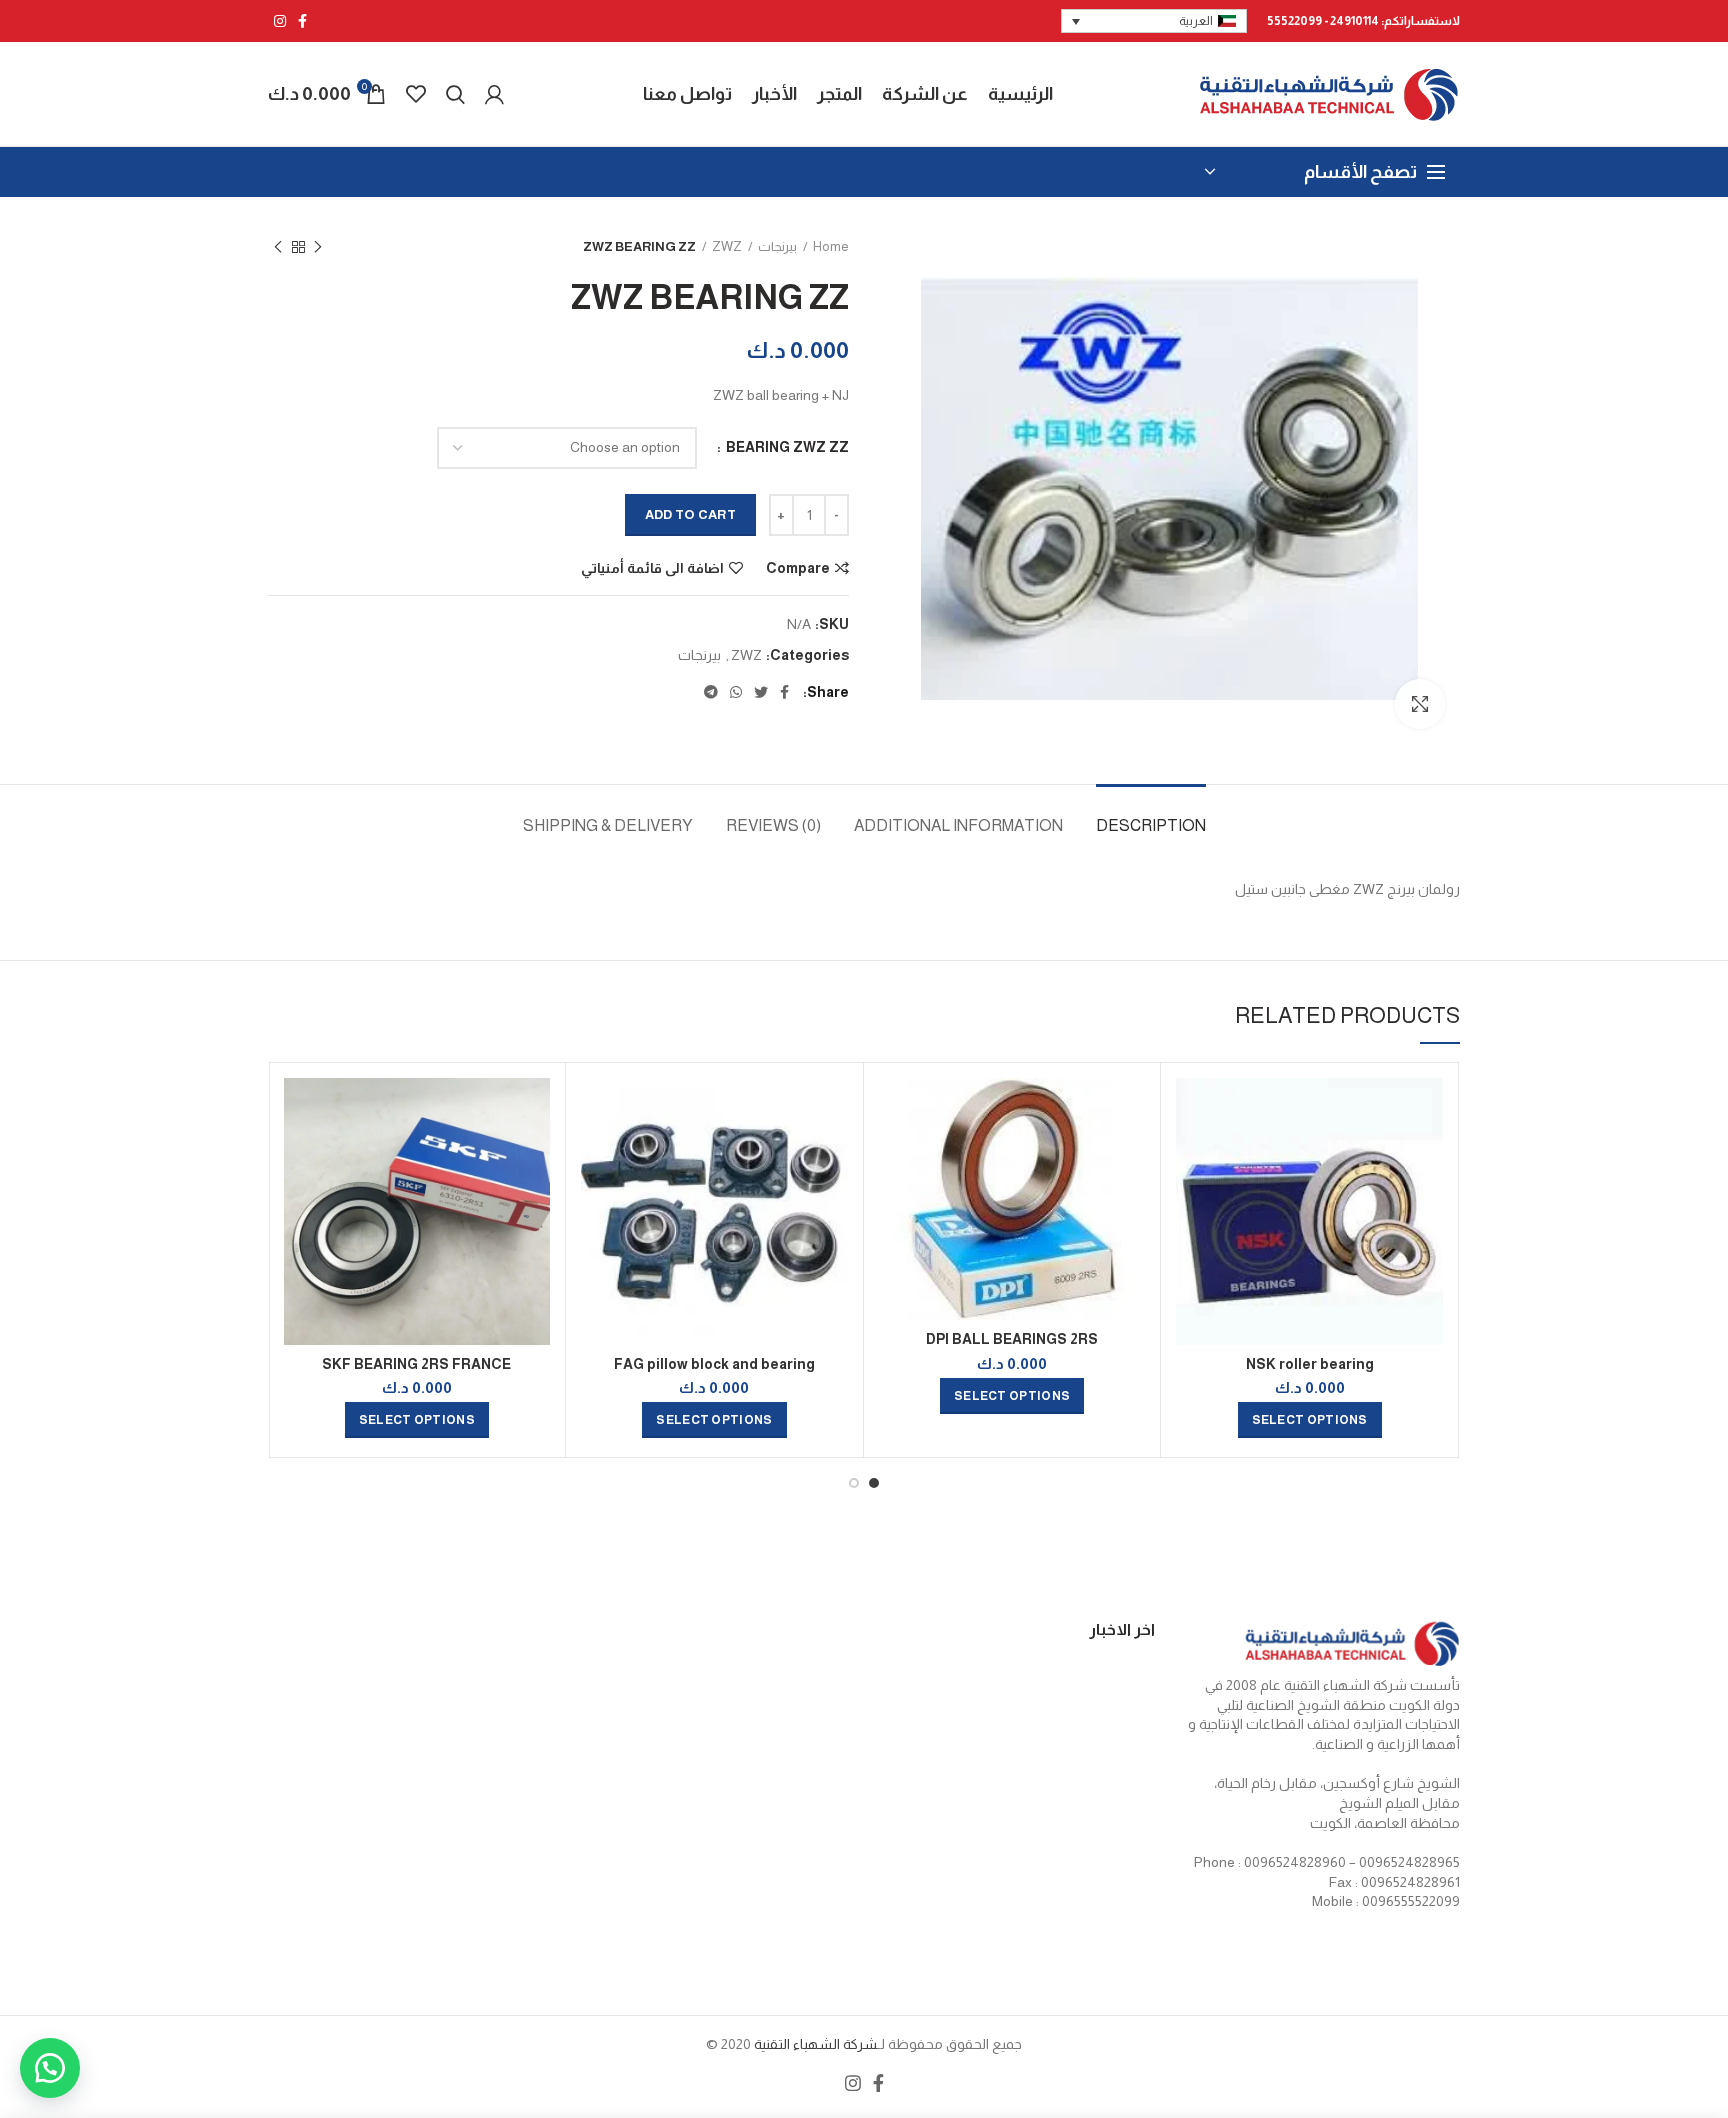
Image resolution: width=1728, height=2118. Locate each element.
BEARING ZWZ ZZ (786, 447)
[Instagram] (280, 21)
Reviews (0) (773, 825)
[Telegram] (711, 692)
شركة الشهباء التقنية (814, 2044)
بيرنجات (777, 246)
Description (1151, 825)
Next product (278, 247)
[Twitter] (761, 692)
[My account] (494, 94)
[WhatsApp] (736, 692)
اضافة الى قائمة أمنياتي (652, 568)
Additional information (958, 825)
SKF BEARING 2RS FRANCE (416, 1364)
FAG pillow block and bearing (714, 1364)
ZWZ (727, 246)
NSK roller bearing (1310, 1364)
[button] (50, 2068)
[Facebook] (302, 21)
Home (831, 246)
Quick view (1191, 1155)
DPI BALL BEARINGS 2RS (1012, 1339)
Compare (798, 568)
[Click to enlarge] (1420, 704)
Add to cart (690, 514)
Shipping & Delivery (608, 825)
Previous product (318, 247)
